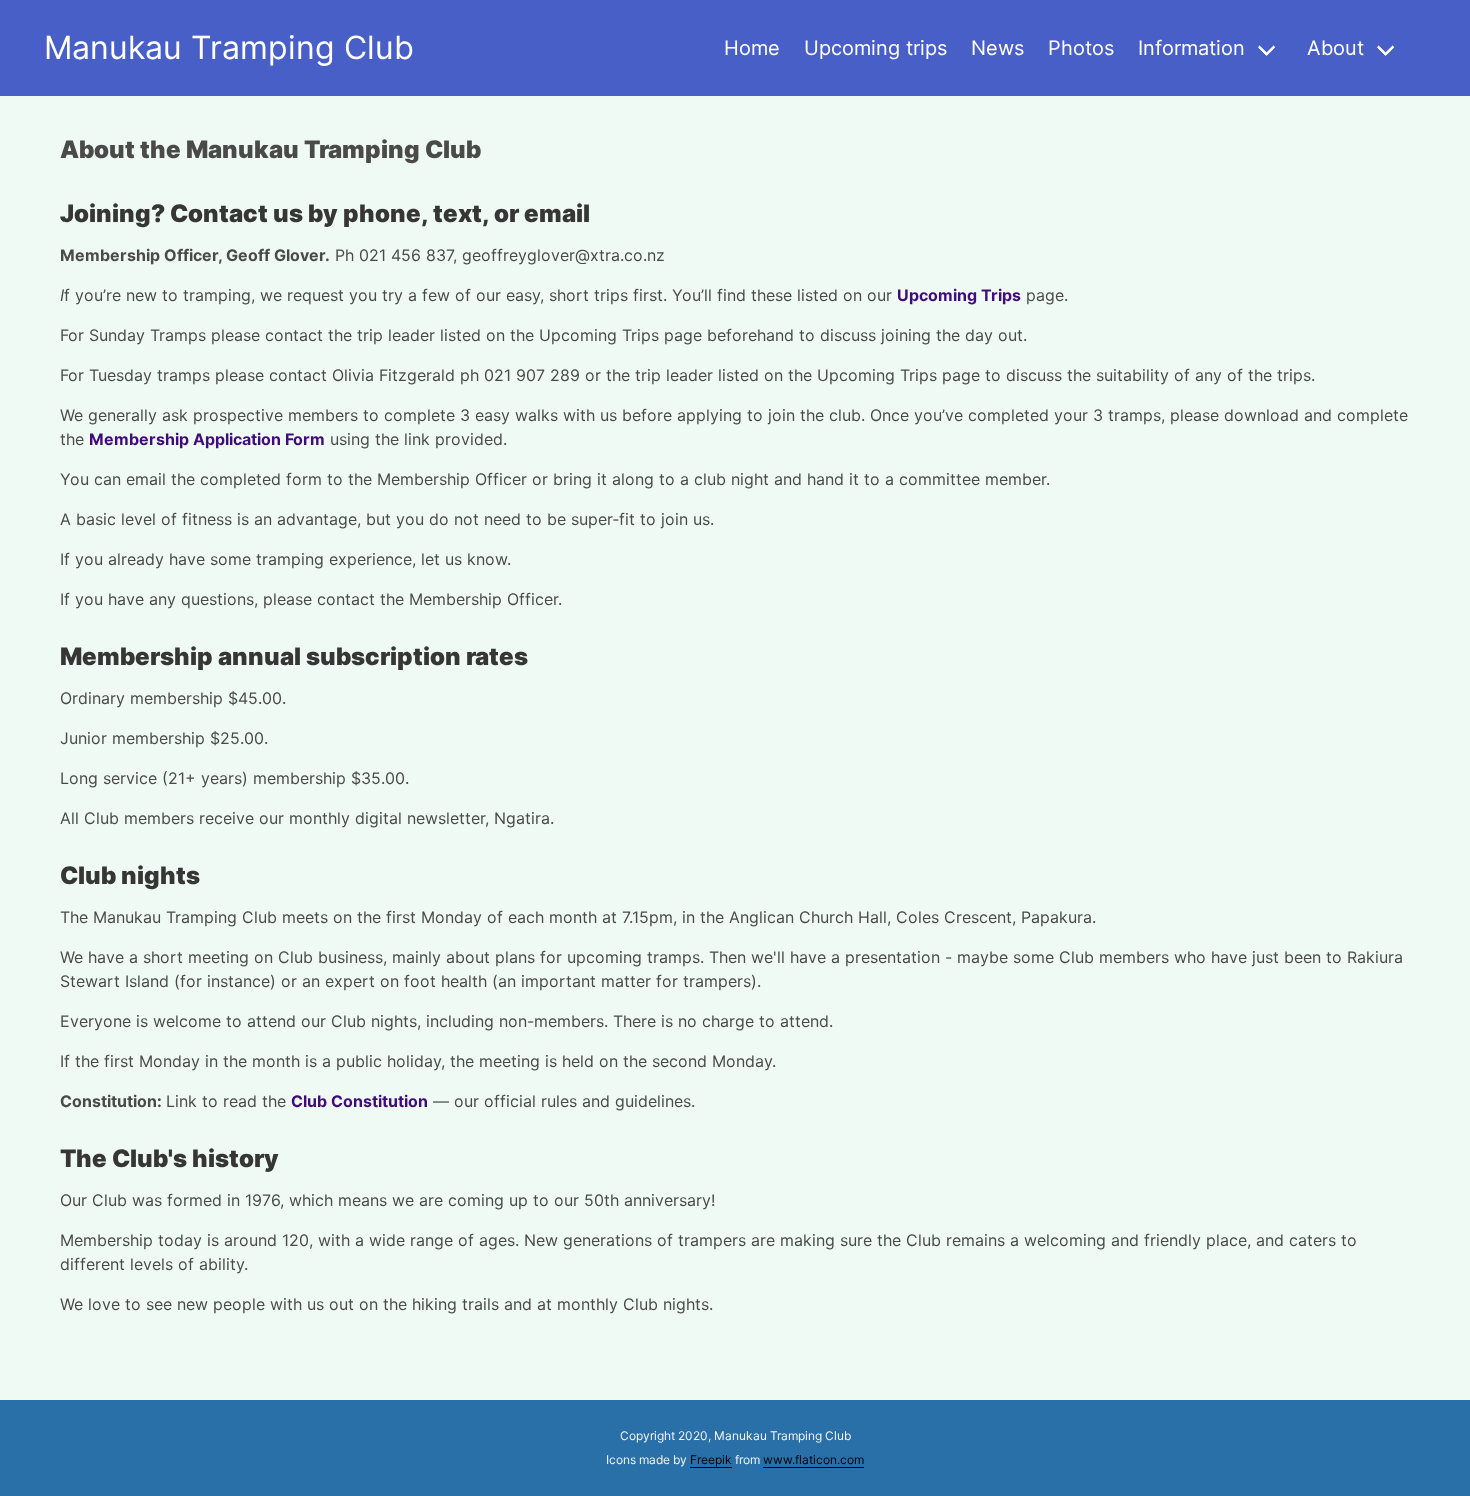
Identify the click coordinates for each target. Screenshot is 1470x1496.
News (997, 48)
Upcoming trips (875, 48)
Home (752, 48)
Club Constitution (359, 1101)
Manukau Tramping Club (229, 47)
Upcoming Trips (959, 295)
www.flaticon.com (813, 1459)
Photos (1081, 48)
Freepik (711, 1459)
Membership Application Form (207, 439)
